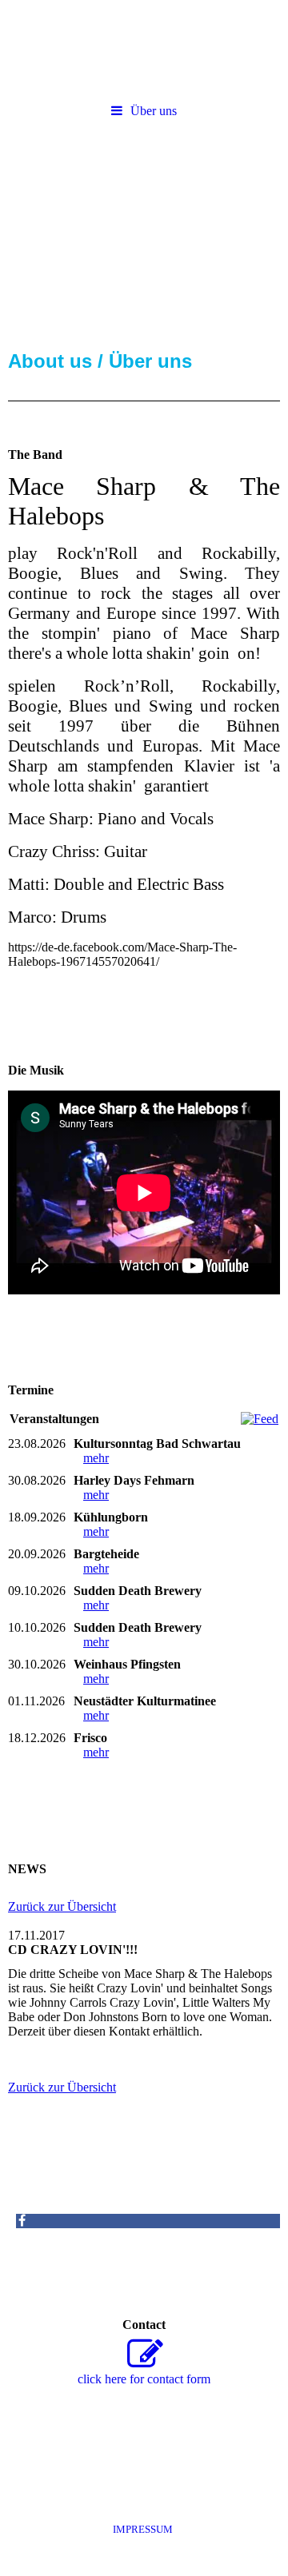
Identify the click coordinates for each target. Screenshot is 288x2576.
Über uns (154, 111)
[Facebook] (21, 2221)
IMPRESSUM (145, 2529)
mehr (96, 1458)
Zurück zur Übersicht (62, 1906)
